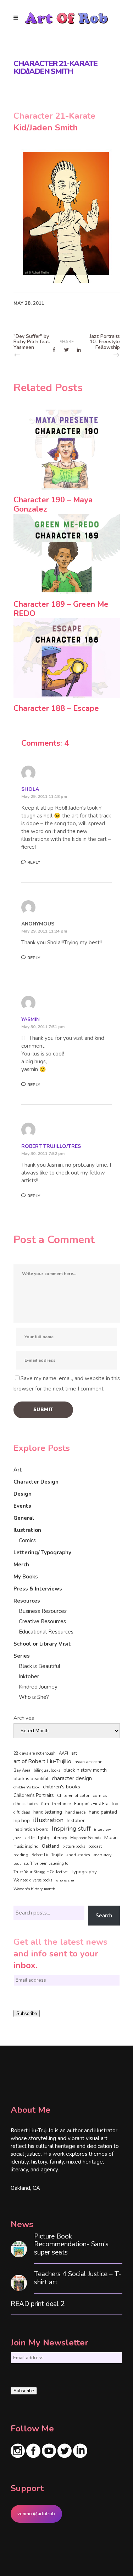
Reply (34, 862)
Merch (21, 1565)
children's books (62, 1787)
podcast (95, 1846)
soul (17, 1864)
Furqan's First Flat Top (96, 1804)
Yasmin (31, 1019)
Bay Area (22, 1770)
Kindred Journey (38, 1687)
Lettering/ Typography (42, 1552)
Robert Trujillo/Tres (51, 1146)
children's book (27, 1787)
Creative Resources (42, 1621)
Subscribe (27, 2013)
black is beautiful (31, 1779)
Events (22, 1506)
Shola (30, 789)
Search (104, 1916)
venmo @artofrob (36, 2514)
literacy (60, 1838)
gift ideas (22, 1812)
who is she (65, 1880)
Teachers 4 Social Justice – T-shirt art (78, 2278)
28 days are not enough (35, 1753)
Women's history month (34, 1889)
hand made (75, 1812)
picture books (74, 1846)
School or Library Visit (42, 1644)
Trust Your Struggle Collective (40, 1872)
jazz (17, 1838)
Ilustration (27, 1530)
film (45, 1804)
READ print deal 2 (38, 2304)
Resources (27, 1601)
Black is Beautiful (40, 1666)
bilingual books (47, 1770)
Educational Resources (46, 1632)
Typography (84, 1872)
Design (23, 1494)
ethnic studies (26, 1804)
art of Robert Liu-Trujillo (42, 1761)
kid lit (30, 1838)
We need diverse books (33, 1880)
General (24, 1518)
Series (22, 1656)
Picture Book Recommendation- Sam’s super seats (71, 2245)
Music (111, 1837)
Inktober (29, 1676)
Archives (24, 1718)
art (74, 1753)
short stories (78, 1855)
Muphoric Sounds (86, 1838)
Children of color (73, 1795)
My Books (26, 1577)
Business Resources (43, 1611)
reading (21, 1855)
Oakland (51, 1846)
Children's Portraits (34, 1795)
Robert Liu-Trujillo (47, 1855)
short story (102, 1855)
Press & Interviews (38, 1589)
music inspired (26, 1846)
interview (102, 1829)
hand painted (103, 1812)
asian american (88, 1762)
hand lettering (48, 1812)
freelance (62, 1804)
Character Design (36, 1482)
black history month (85, 1770)
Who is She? (34, 1697)
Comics (27, 1540)
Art (18, 1470)
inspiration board (31, 1829)
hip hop (22, 1821)
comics (100, 1795)
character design (72, 1778)
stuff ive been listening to (46, 1864)
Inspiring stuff (71, 1829)
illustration (48, 1820)
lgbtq (44, 1838)
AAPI (63, 1753)
